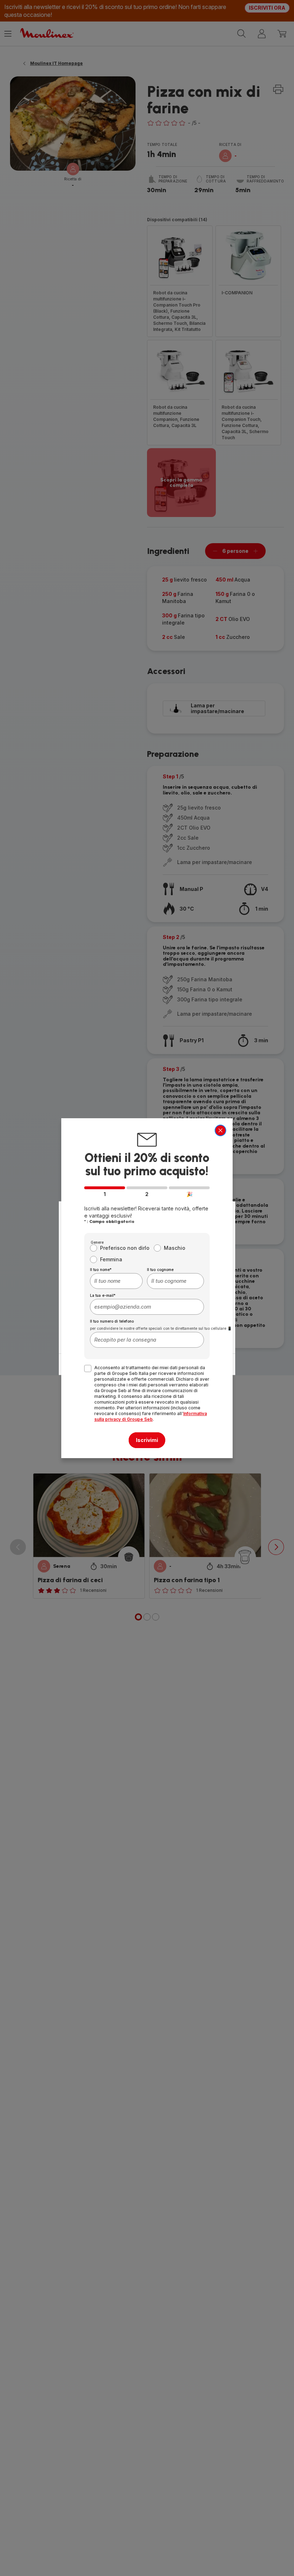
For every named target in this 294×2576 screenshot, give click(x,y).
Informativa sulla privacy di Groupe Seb (151, 1416)
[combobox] (116, 1281)
